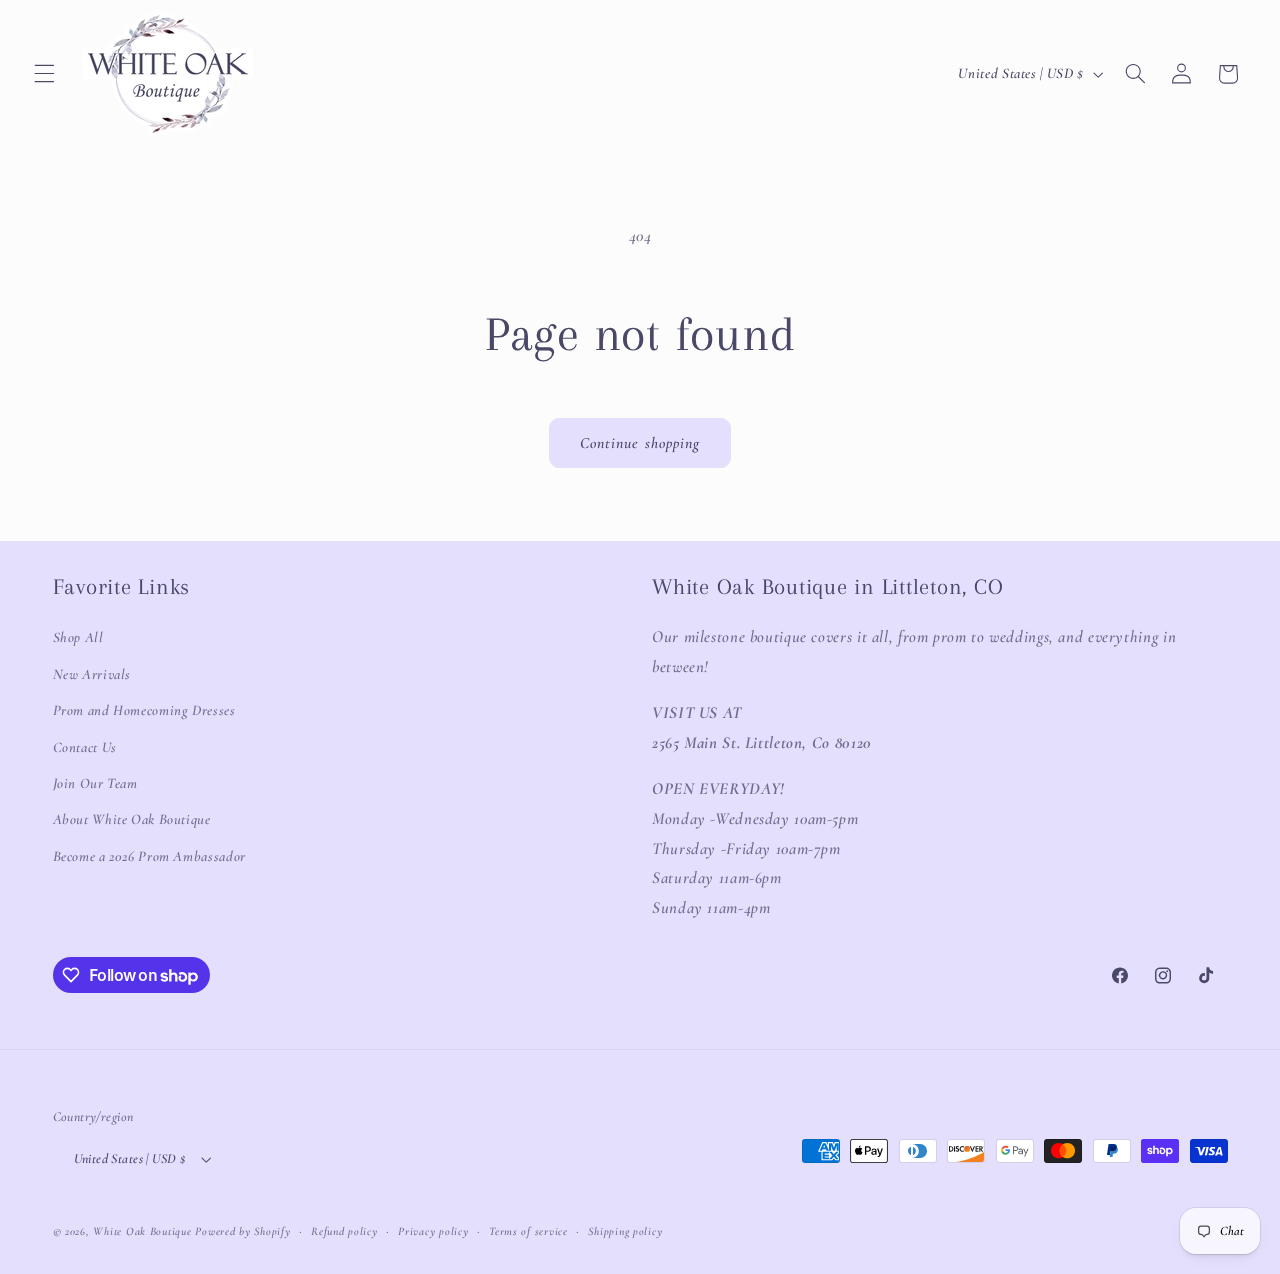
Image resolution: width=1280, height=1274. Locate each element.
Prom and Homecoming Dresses (144, 710)
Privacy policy (433, 1231)
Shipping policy (625, 1231)
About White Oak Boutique (132, 819)
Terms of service (528, 1231)
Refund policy (344, 1231)
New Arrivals (92, 674)
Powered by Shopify (242, 1231)
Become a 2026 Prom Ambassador (149, 856)
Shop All (78, 637)
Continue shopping (640, 443)
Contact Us (85, 747)
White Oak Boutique (142, 1231)
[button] (44, 74)
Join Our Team (95, 783)
